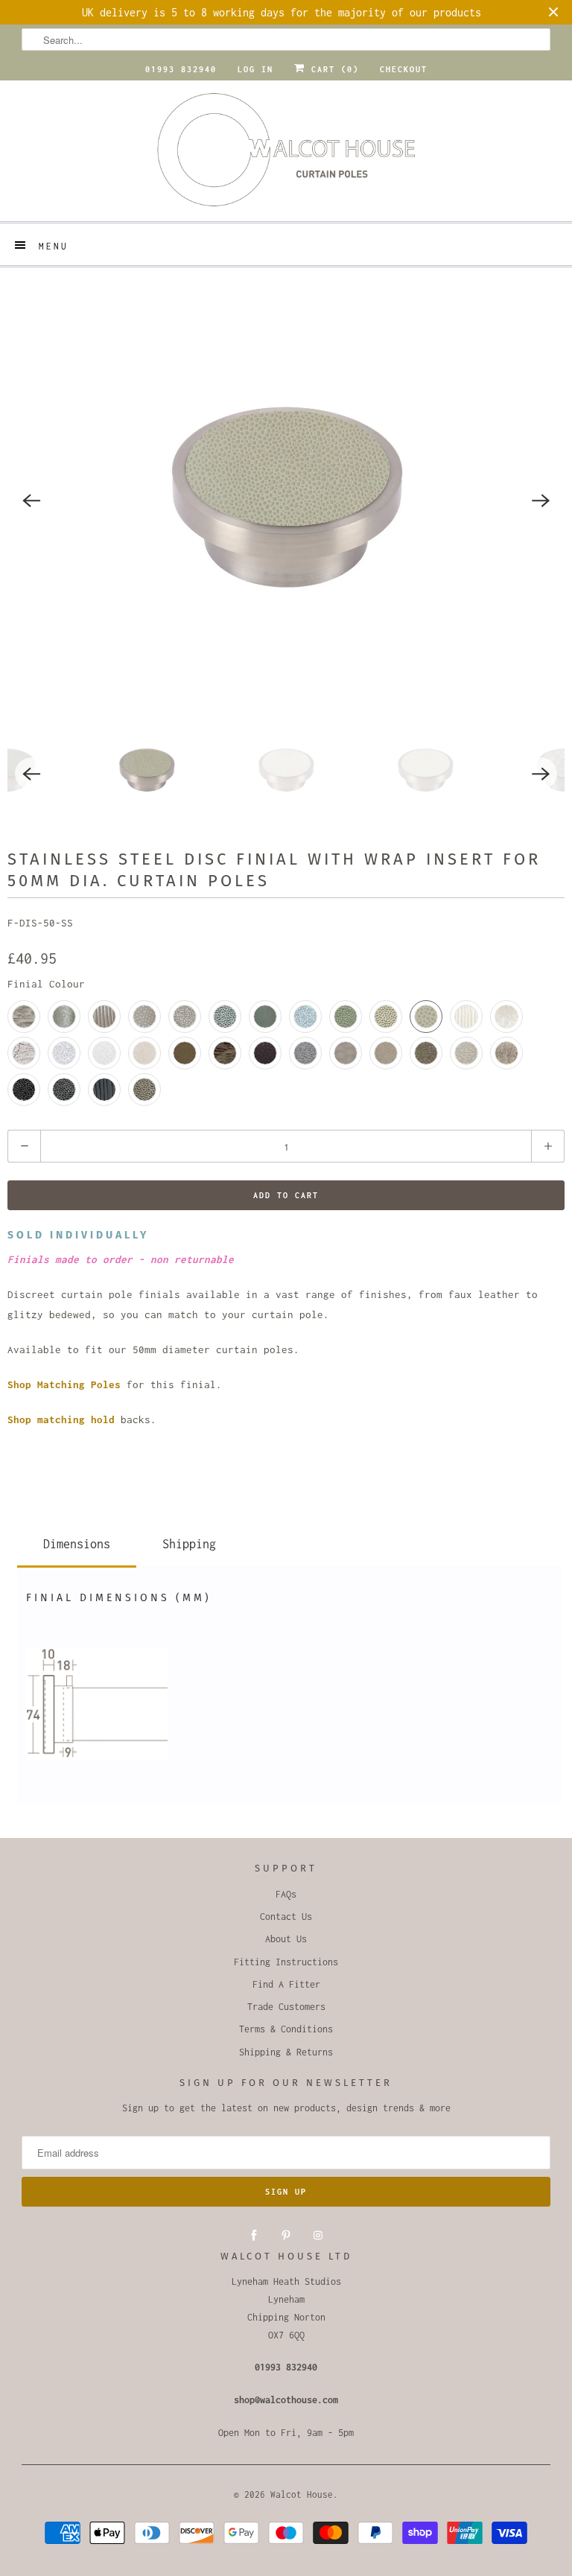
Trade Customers (286, 2007)
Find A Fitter (286, 1984)
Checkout (404, 69)
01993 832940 (181, 69)
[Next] (541, 500)
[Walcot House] (286, 155)
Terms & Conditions (286, 2029)
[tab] (77, 1541)
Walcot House (302, 2494)
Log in (255, 69)
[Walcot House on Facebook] (254, 2236)
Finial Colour (46, 984)
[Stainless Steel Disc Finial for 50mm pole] (286, 500)
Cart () (332, 69)
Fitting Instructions (286, 1962)
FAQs (286, 1894)
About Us (286, 1939)
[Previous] (31, 500)
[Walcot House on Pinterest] (286, 2236)
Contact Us (286, 1917)
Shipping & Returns (286, 2052)
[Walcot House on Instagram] (318, 2236)
